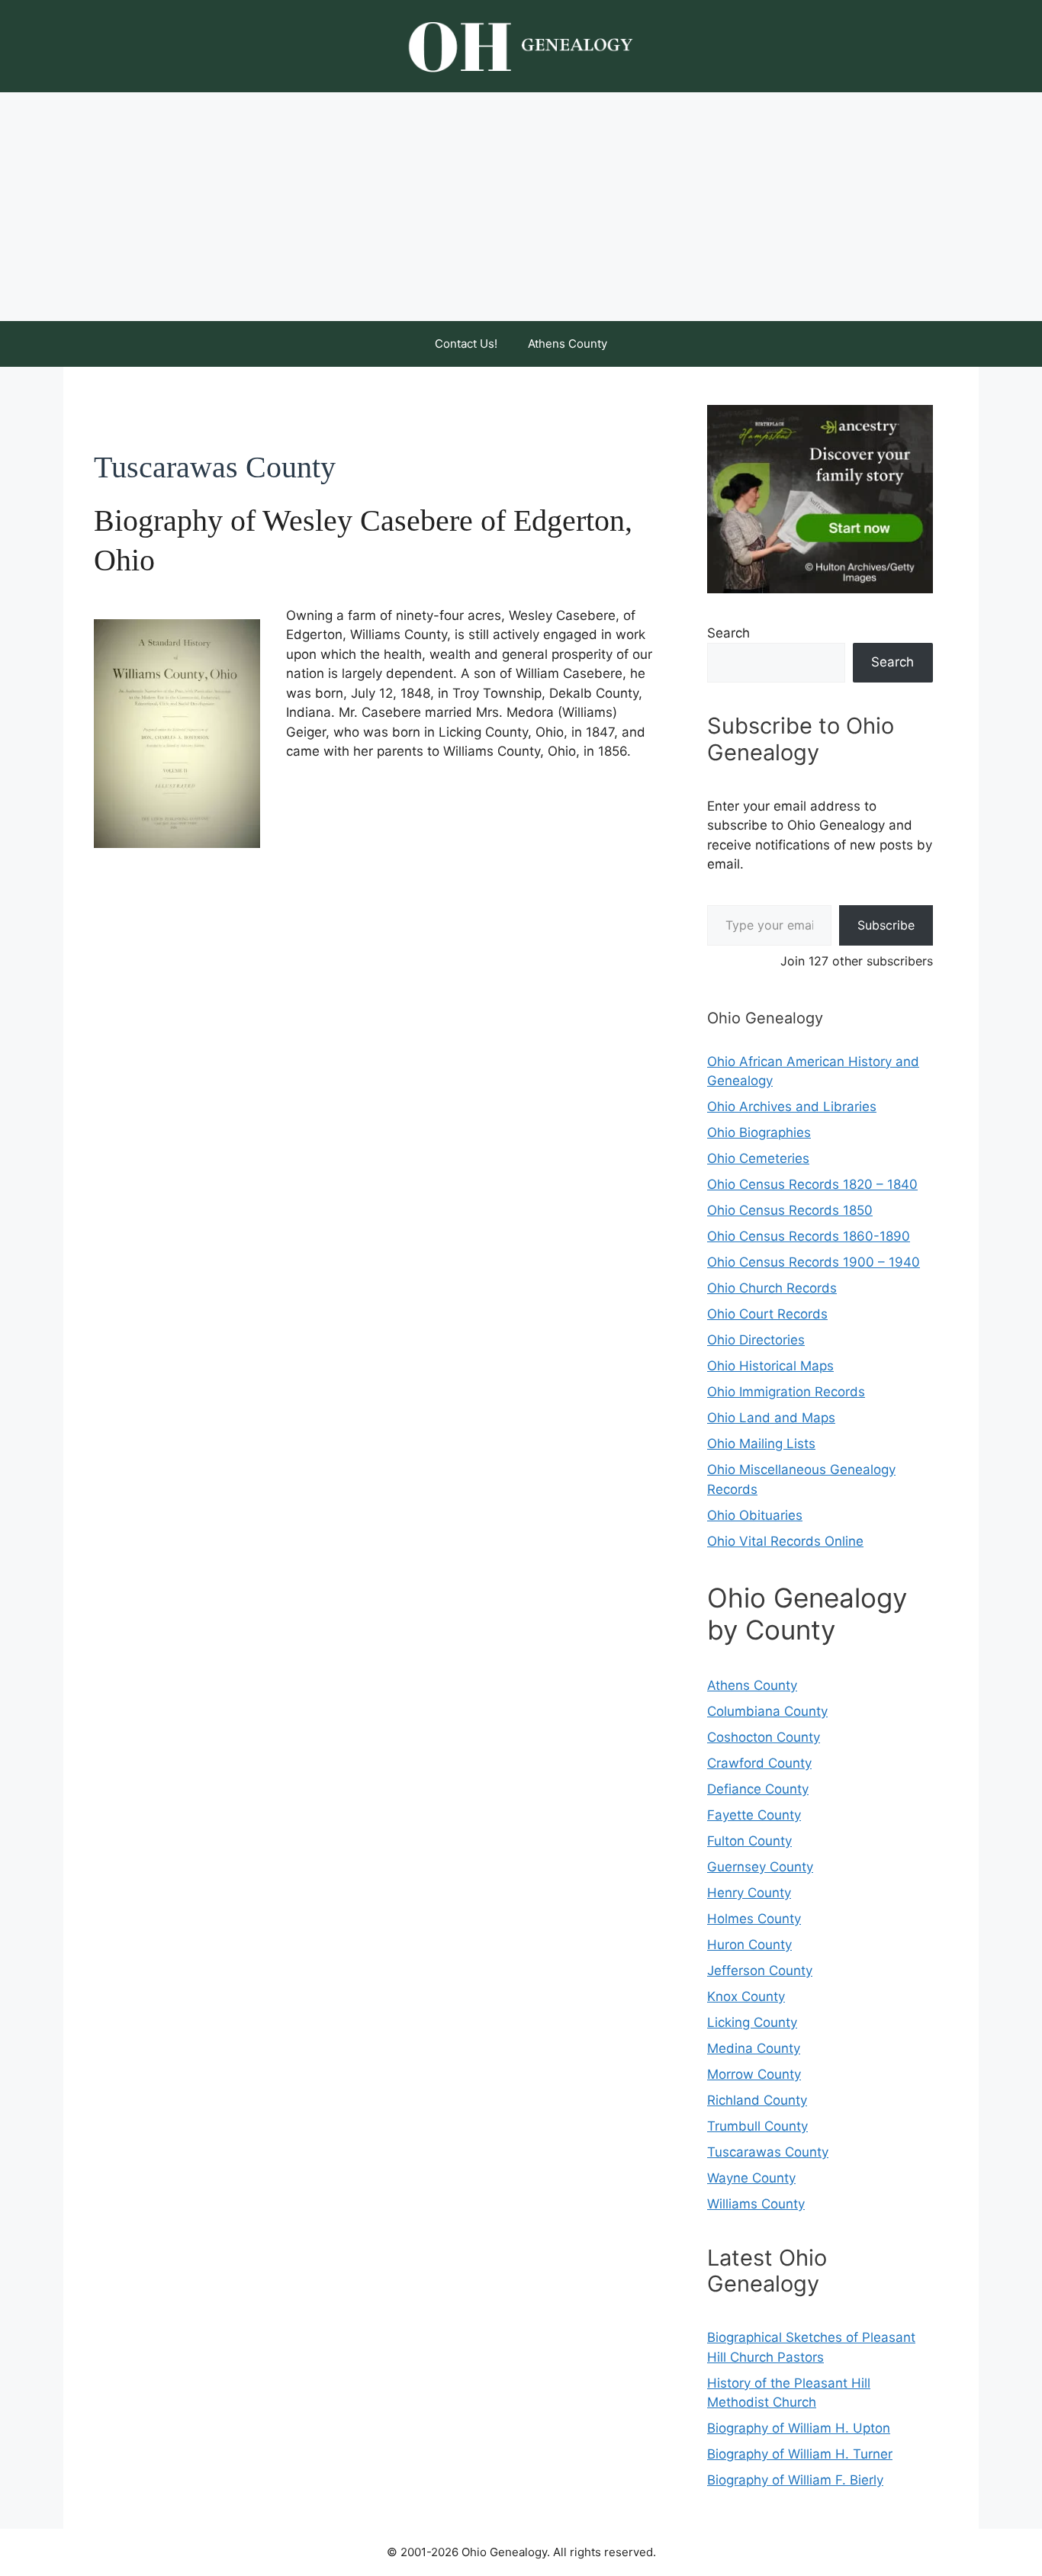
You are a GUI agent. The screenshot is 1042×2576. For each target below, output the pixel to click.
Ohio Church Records (772, 1288)
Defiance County (758, 1789)
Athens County (568, 344)
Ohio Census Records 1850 (790, 1210)
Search (728, 633)
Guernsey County (760, 1867)
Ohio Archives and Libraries (792, 1107)
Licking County (752, 2022)
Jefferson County (760, 1971)
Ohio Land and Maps (771, 1418)
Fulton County (749, 1841)
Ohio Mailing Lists (761, 1444)
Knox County (746, 1996)
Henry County (749, 1893)
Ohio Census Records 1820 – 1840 (812, 1184)
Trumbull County (757, 2126)
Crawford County (759, 1763)
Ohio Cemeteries (758, 1158)
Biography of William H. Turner (800, 2454)
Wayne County (751, 2178)
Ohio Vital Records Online (785, 1541)
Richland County (757, 2100)
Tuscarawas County (768, 2152)
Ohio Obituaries (755, 1515)
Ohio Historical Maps (770, 1366)
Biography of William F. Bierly (795, 2480)
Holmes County (754, 1919)
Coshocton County (764, 1737)
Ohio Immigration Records (786, 1392)
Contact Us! (466, 344)
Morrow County (754, 2074)
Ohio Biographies (759, 1132)
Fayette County (754, 1815)
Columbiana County (767, 1711)
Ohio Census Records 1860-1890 (809, 1236)
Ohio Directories (756, 1340)
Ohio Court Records (767, 1314)
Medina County (754, 2048)
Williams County (756, 2204)
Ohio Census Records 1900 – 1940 (814, 1262)
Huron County (749, 1945)
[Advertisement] (521, 207)
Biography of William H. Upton (799, 2428)
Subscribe (886, 925)
